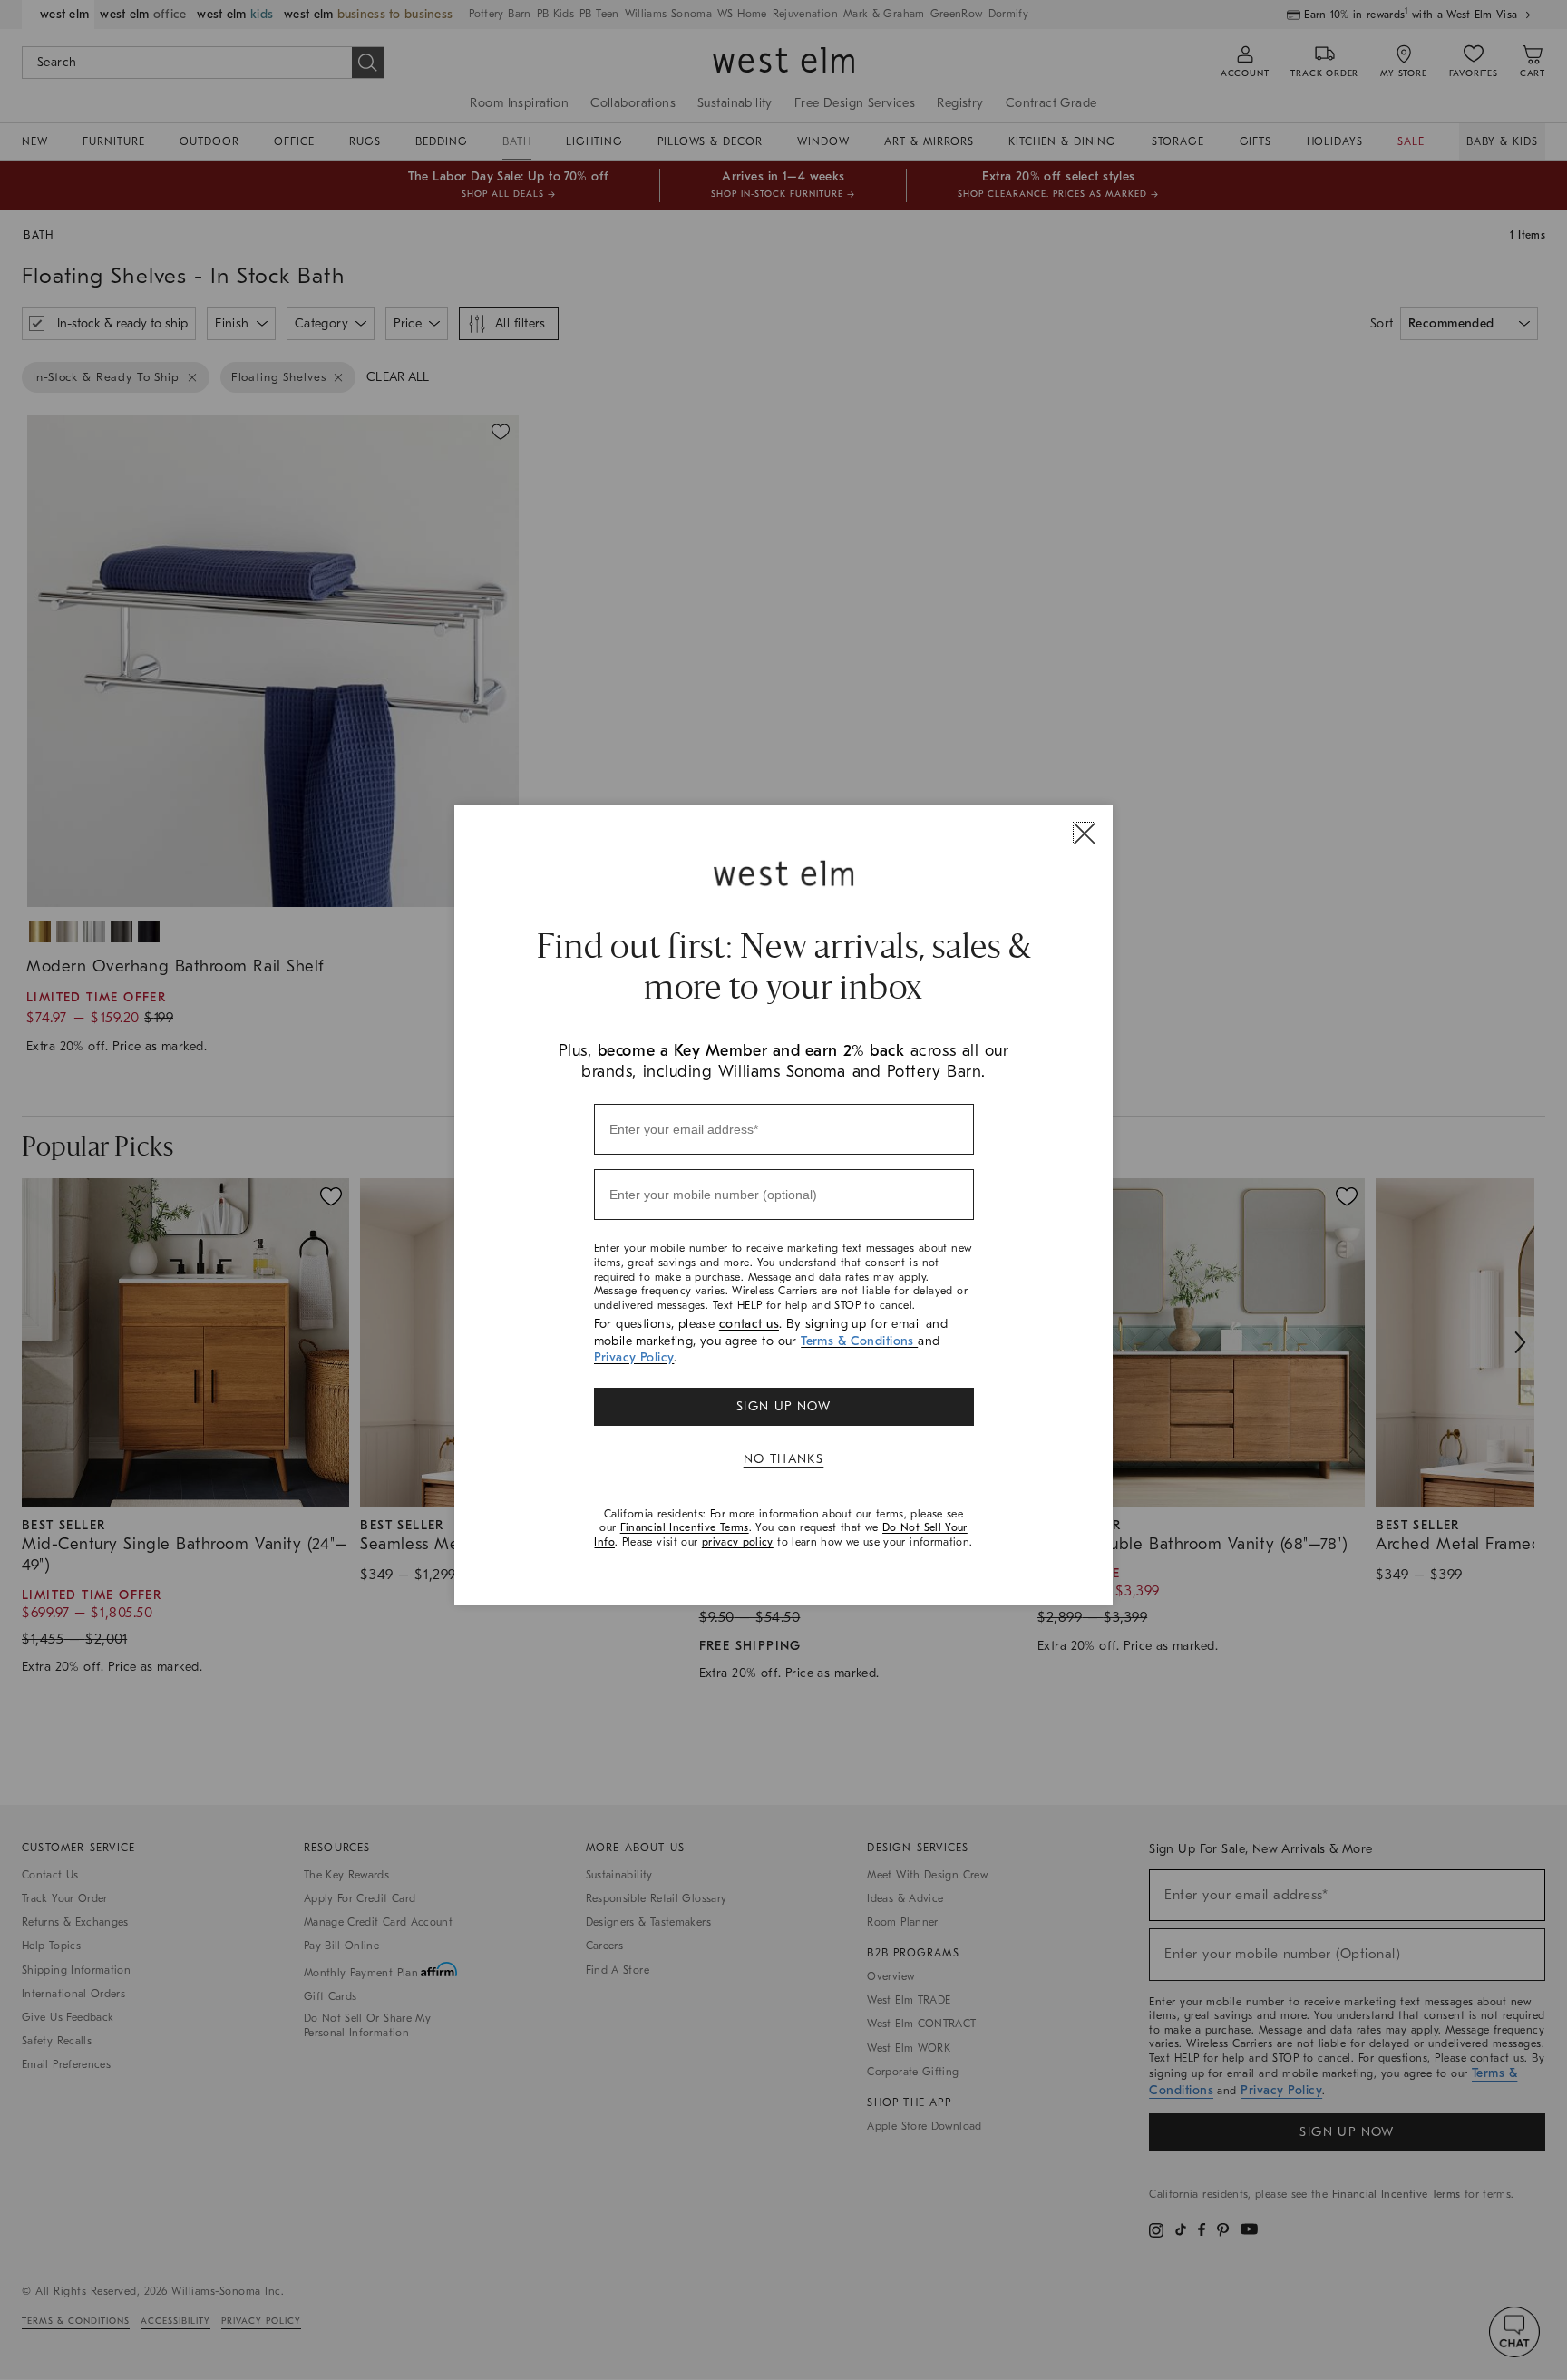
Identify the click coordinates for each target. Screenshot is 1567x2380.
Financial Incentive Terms (685, 1527)
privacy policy (738, 1542)
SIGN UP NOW (783, 1406)
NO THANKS (784, 1459)
